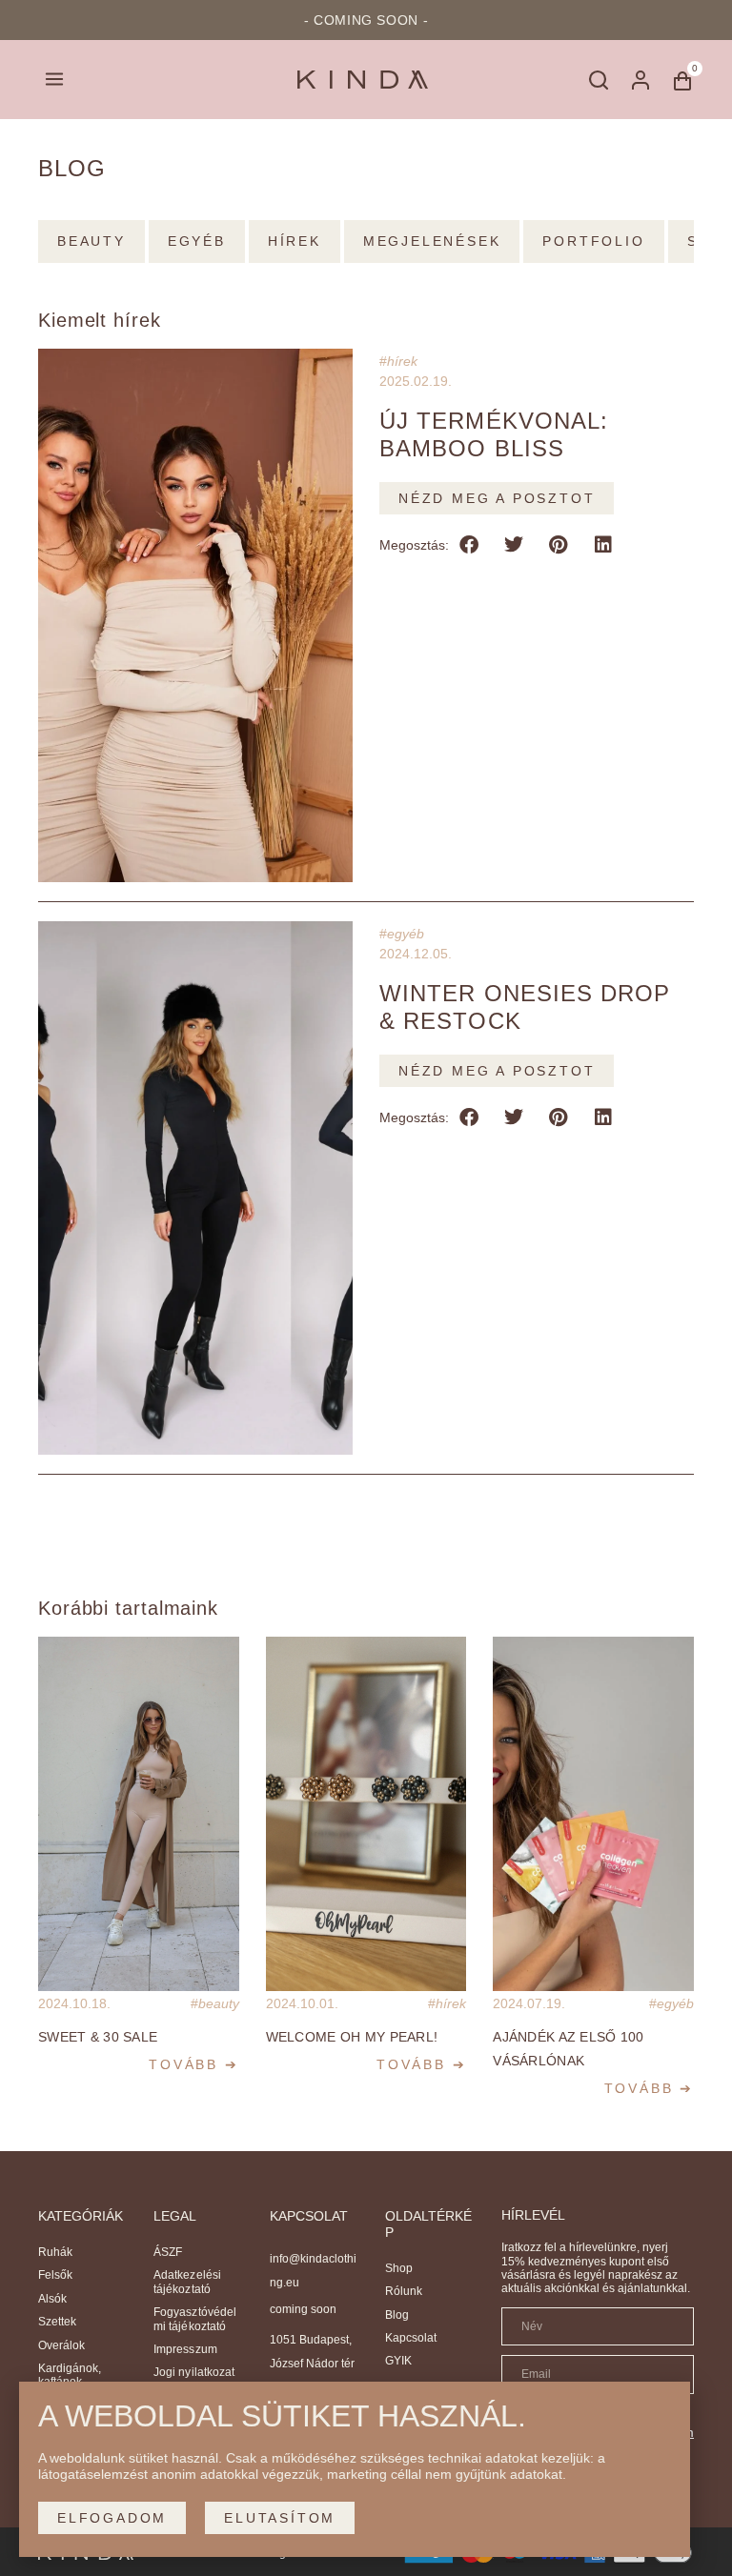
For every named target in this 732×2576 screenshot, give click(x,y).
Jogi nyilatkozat (193, 2372)
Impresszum (185, 2349)
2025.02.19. (416, 381)
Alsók (52, 2299)
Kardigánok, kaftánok (70, 2375)
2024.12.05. (416, 954)
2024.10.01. (302, 2003)
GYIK (398, 2361)
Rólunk (404, 2291)
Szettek (57, 2322)
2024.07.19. (529, 2003)
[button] (54, 80)
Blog (397, 2315)
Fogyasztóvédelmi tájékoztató (194, 2319)
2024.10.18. (74, 2003)
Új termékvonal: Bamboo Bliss (494, 434)
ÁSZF (168, 2252)
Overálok (61, 2345)
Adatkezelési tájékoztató (187, 2282)
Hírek (402, 361)
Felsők (55, 2275)
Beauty (219, 2003)
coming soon (303, 2309)
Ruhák (55, 2252)
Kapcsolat (411, 2338)
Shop (399, 2268)
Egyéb (406, 934)
